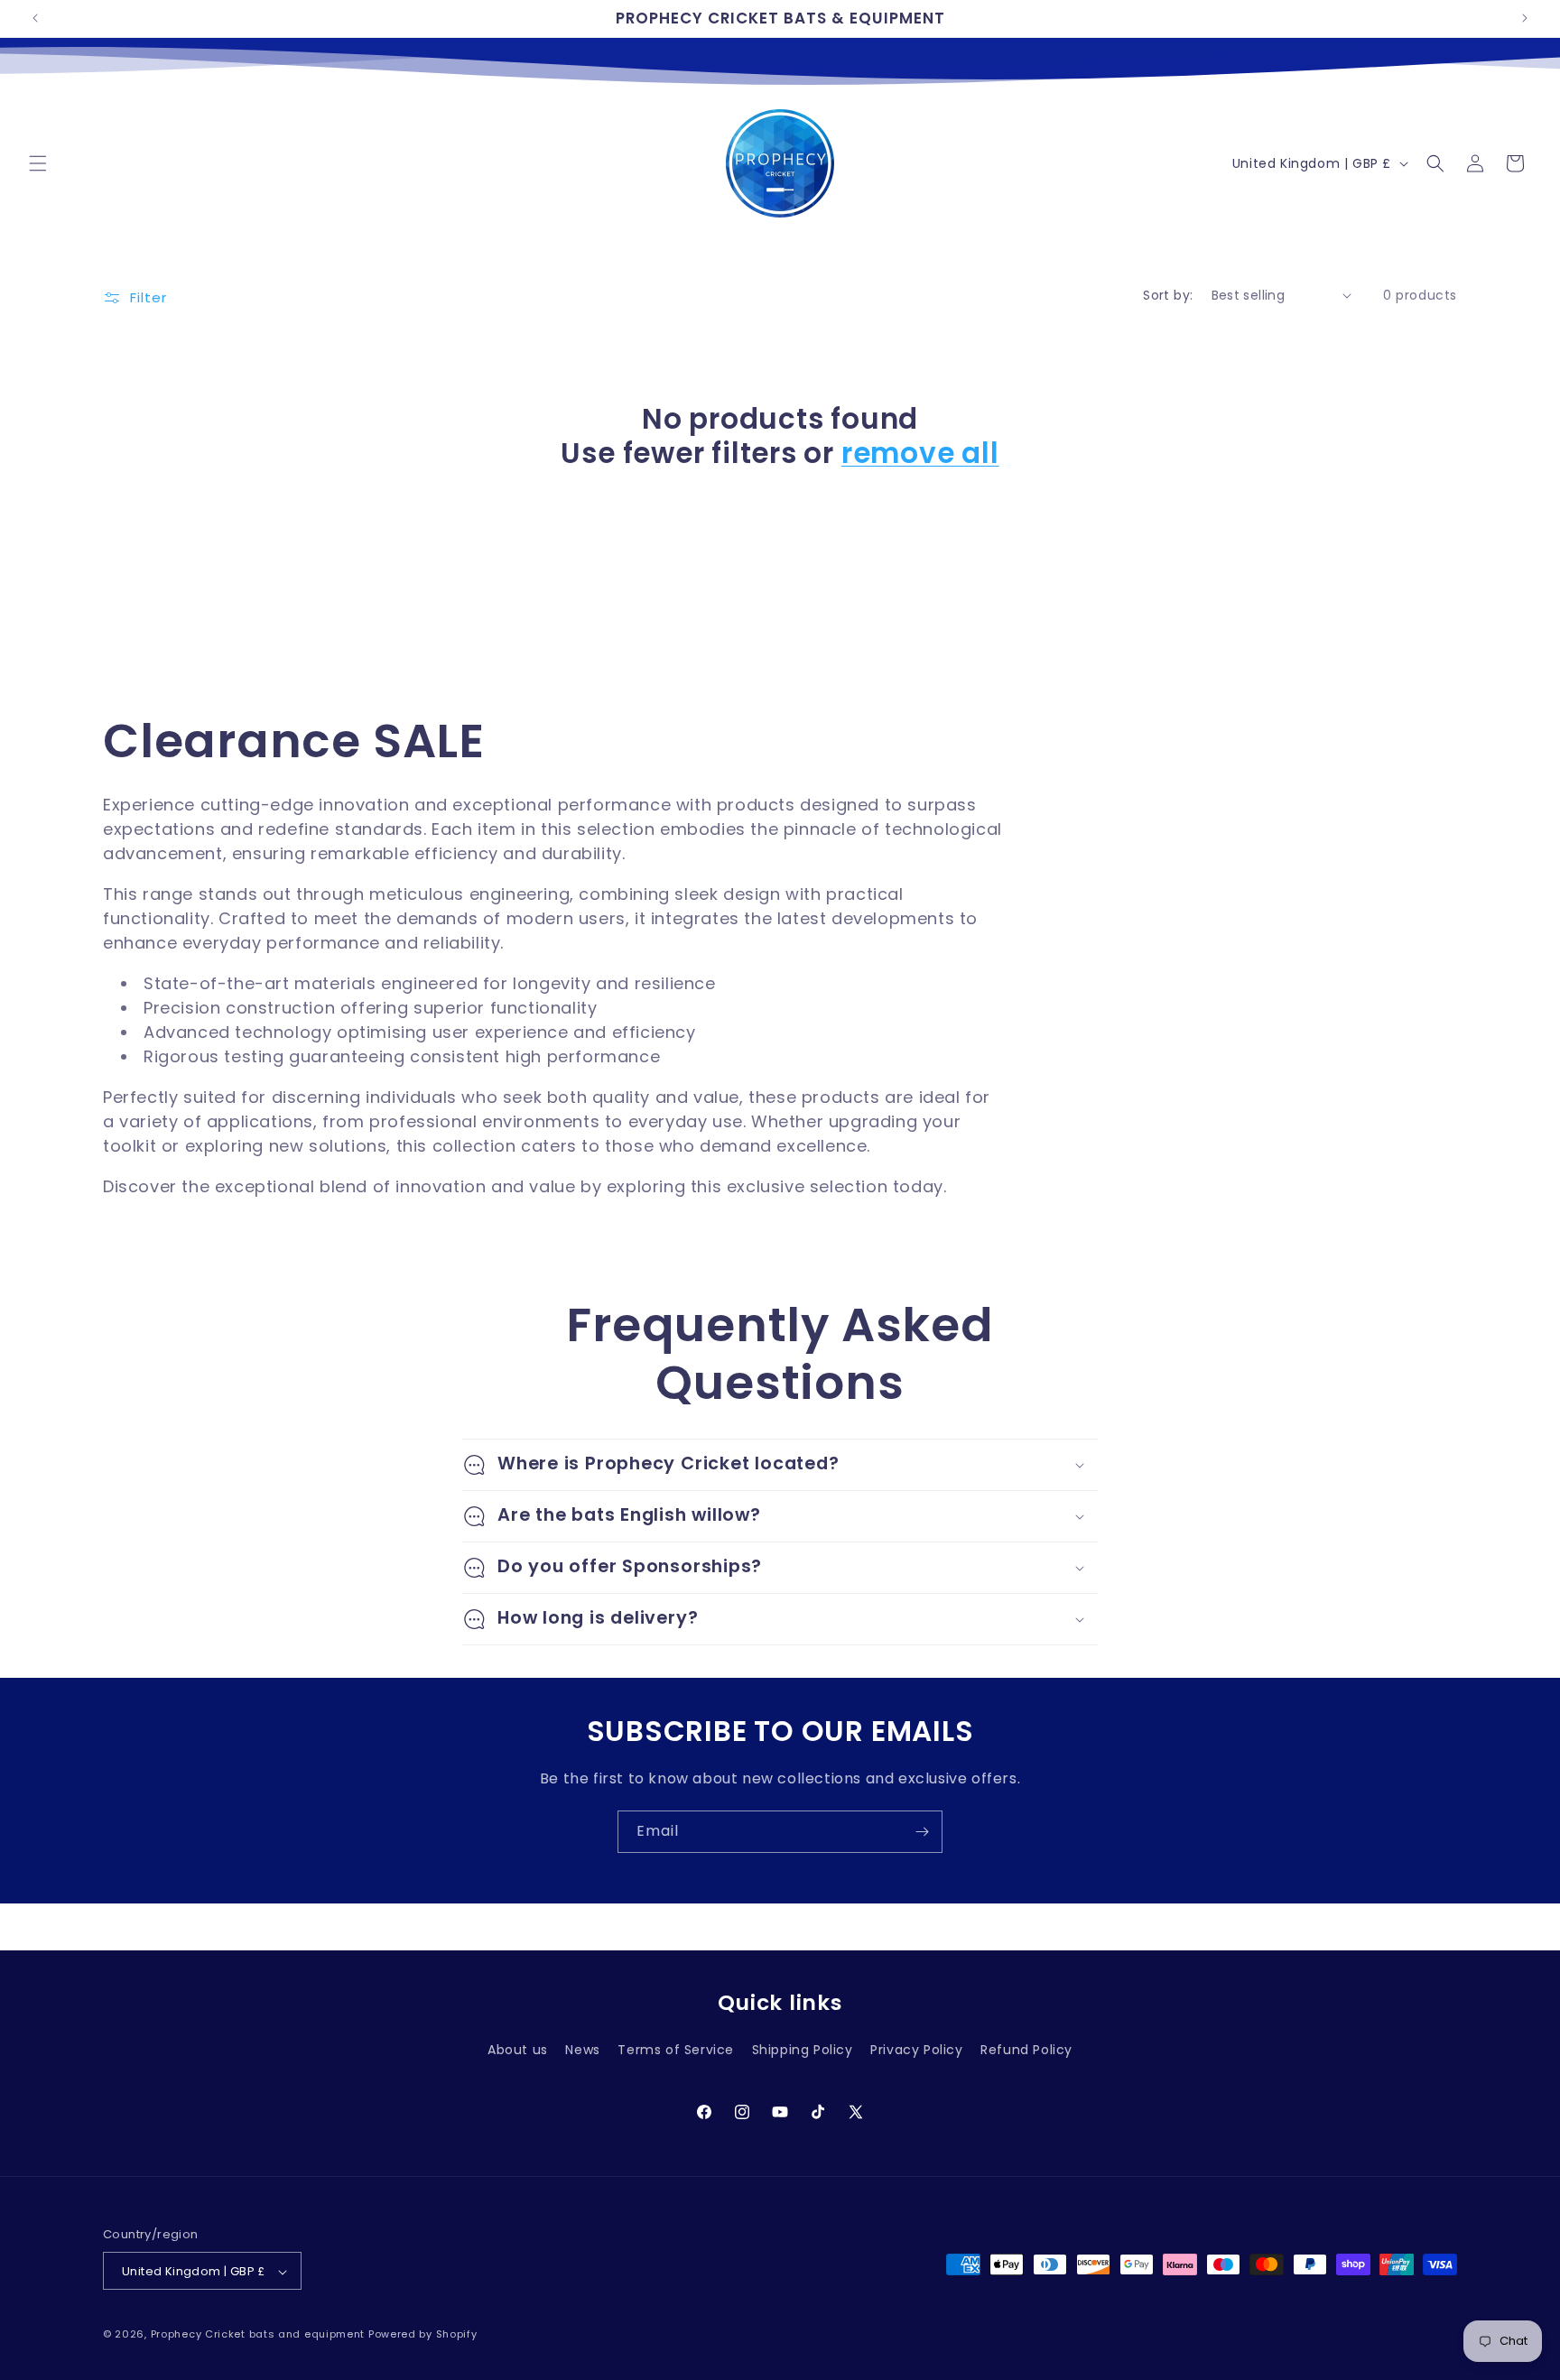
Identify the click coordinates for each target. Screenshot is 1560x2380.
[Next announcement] (1525, 18)
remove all (920, 453)
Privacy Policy (916, 2050)
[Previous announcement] (35, 18)
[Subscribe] (922, 1832)
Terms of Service (676, 2050)
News (582, 2050)
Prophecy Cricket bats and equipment (258, 2335)
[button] (38, 163)
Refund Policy (1026, 2050)
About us (518, 2050)
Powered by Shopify (423, 2335)
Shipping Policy (803, 2050)
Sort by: (1168, 295)
